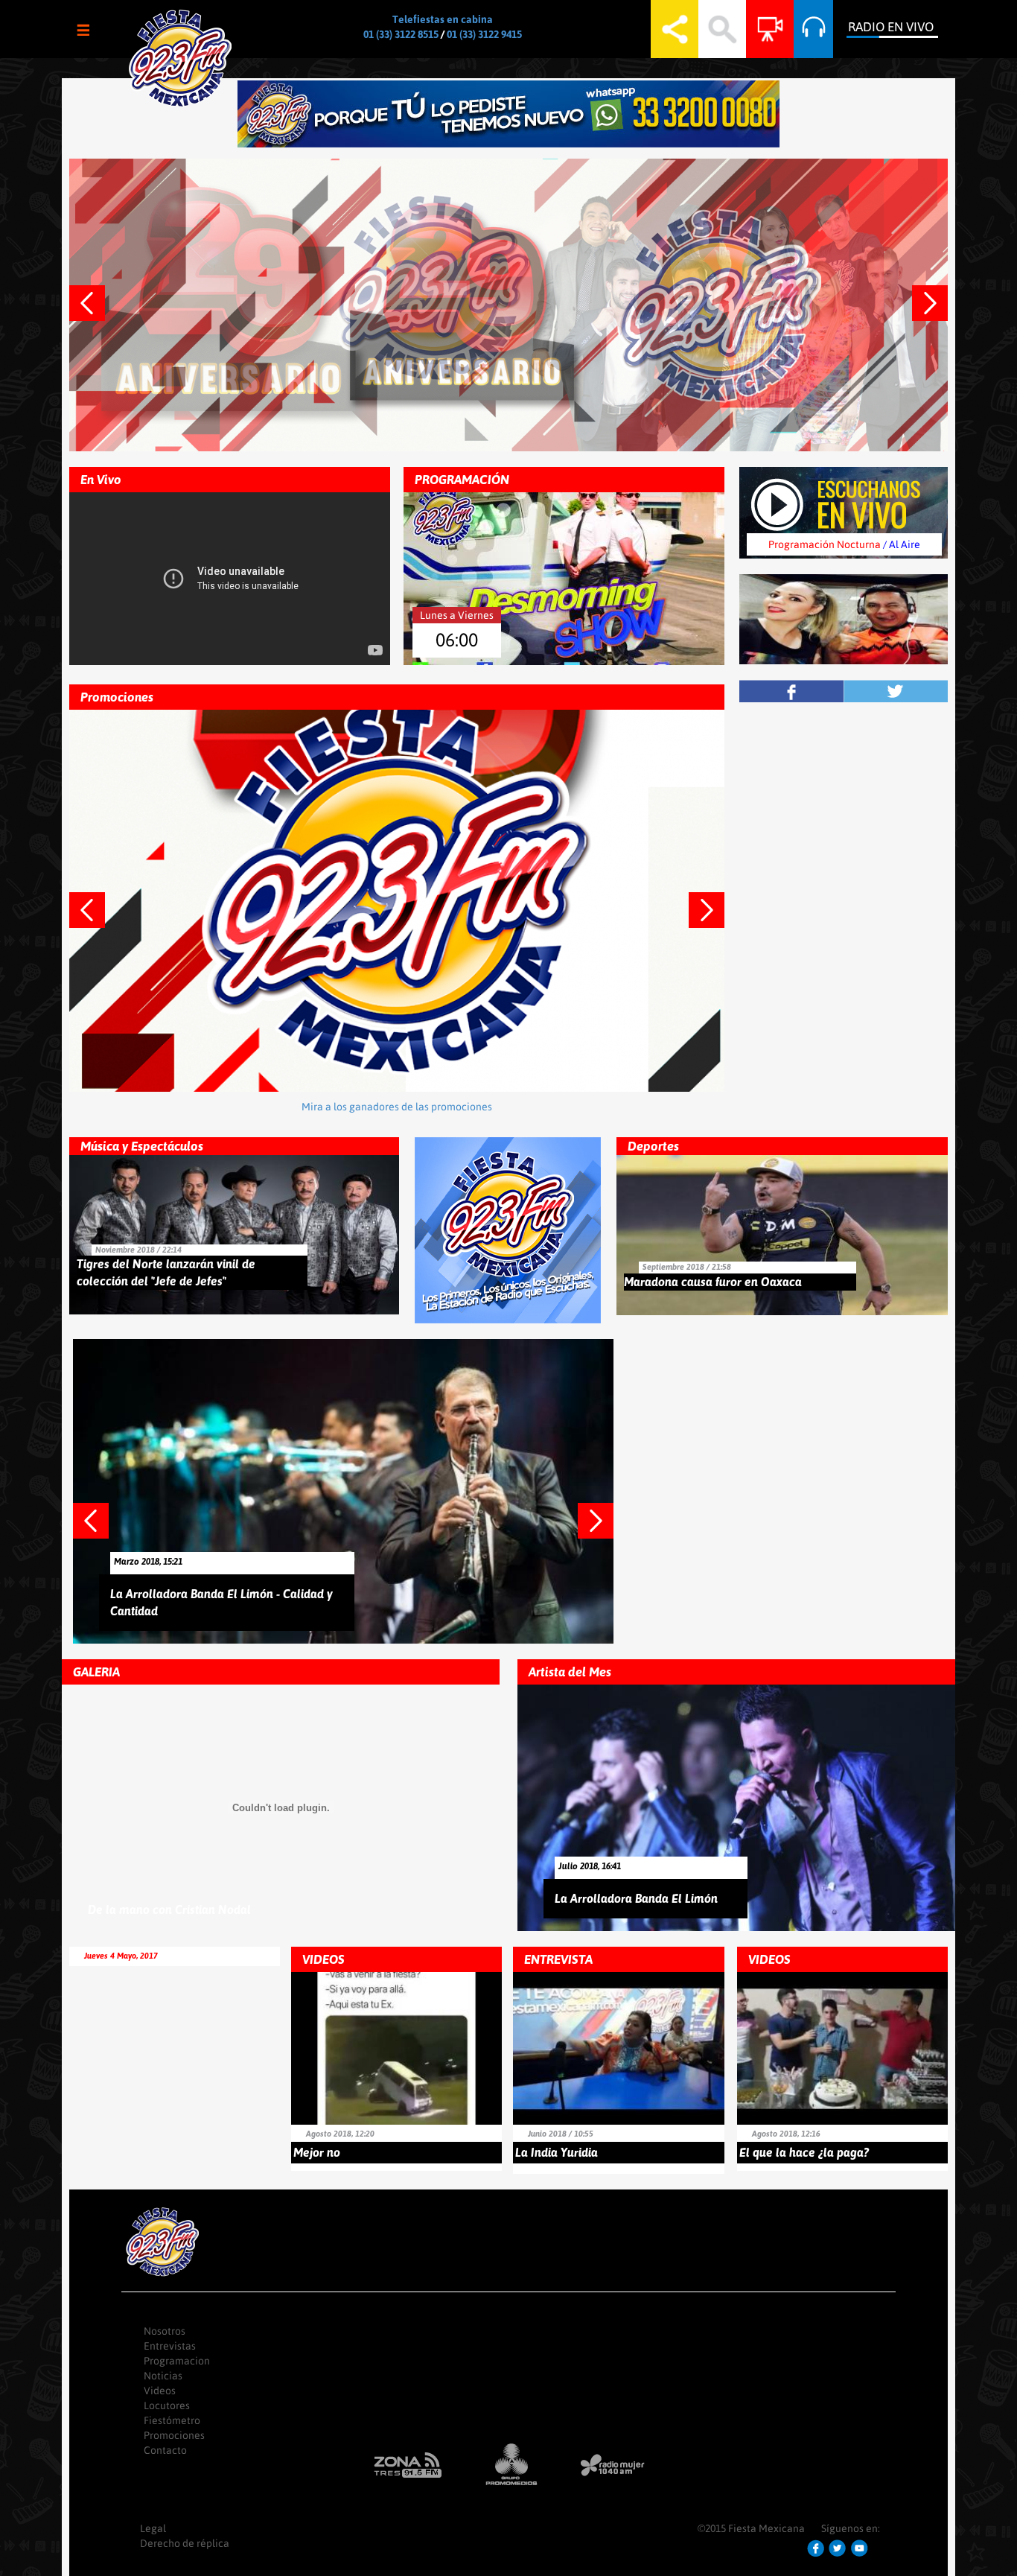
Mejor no (317, 2152)
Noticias (163, 2376)
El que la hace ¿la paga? (804, 2152)
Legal (153, 2528)
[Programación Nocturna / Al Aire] (844, 501)
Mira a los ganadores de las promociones (397, 1107)
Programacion (177, 2361)
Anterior (97, 311)
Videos (160, 2391)
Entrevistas (170, 2346)
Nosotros (165, 2331)
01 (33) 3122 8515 (401, 34)
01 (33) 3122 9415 (484, 34)
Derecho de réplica (185, 2543)
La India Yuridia (557, 2152)
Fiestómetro (172, 2420)
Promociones (174, 2435)
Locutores (167, 2405)
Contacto (165, 2450)
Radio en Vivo (891, 27)
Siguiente (940, 311)
